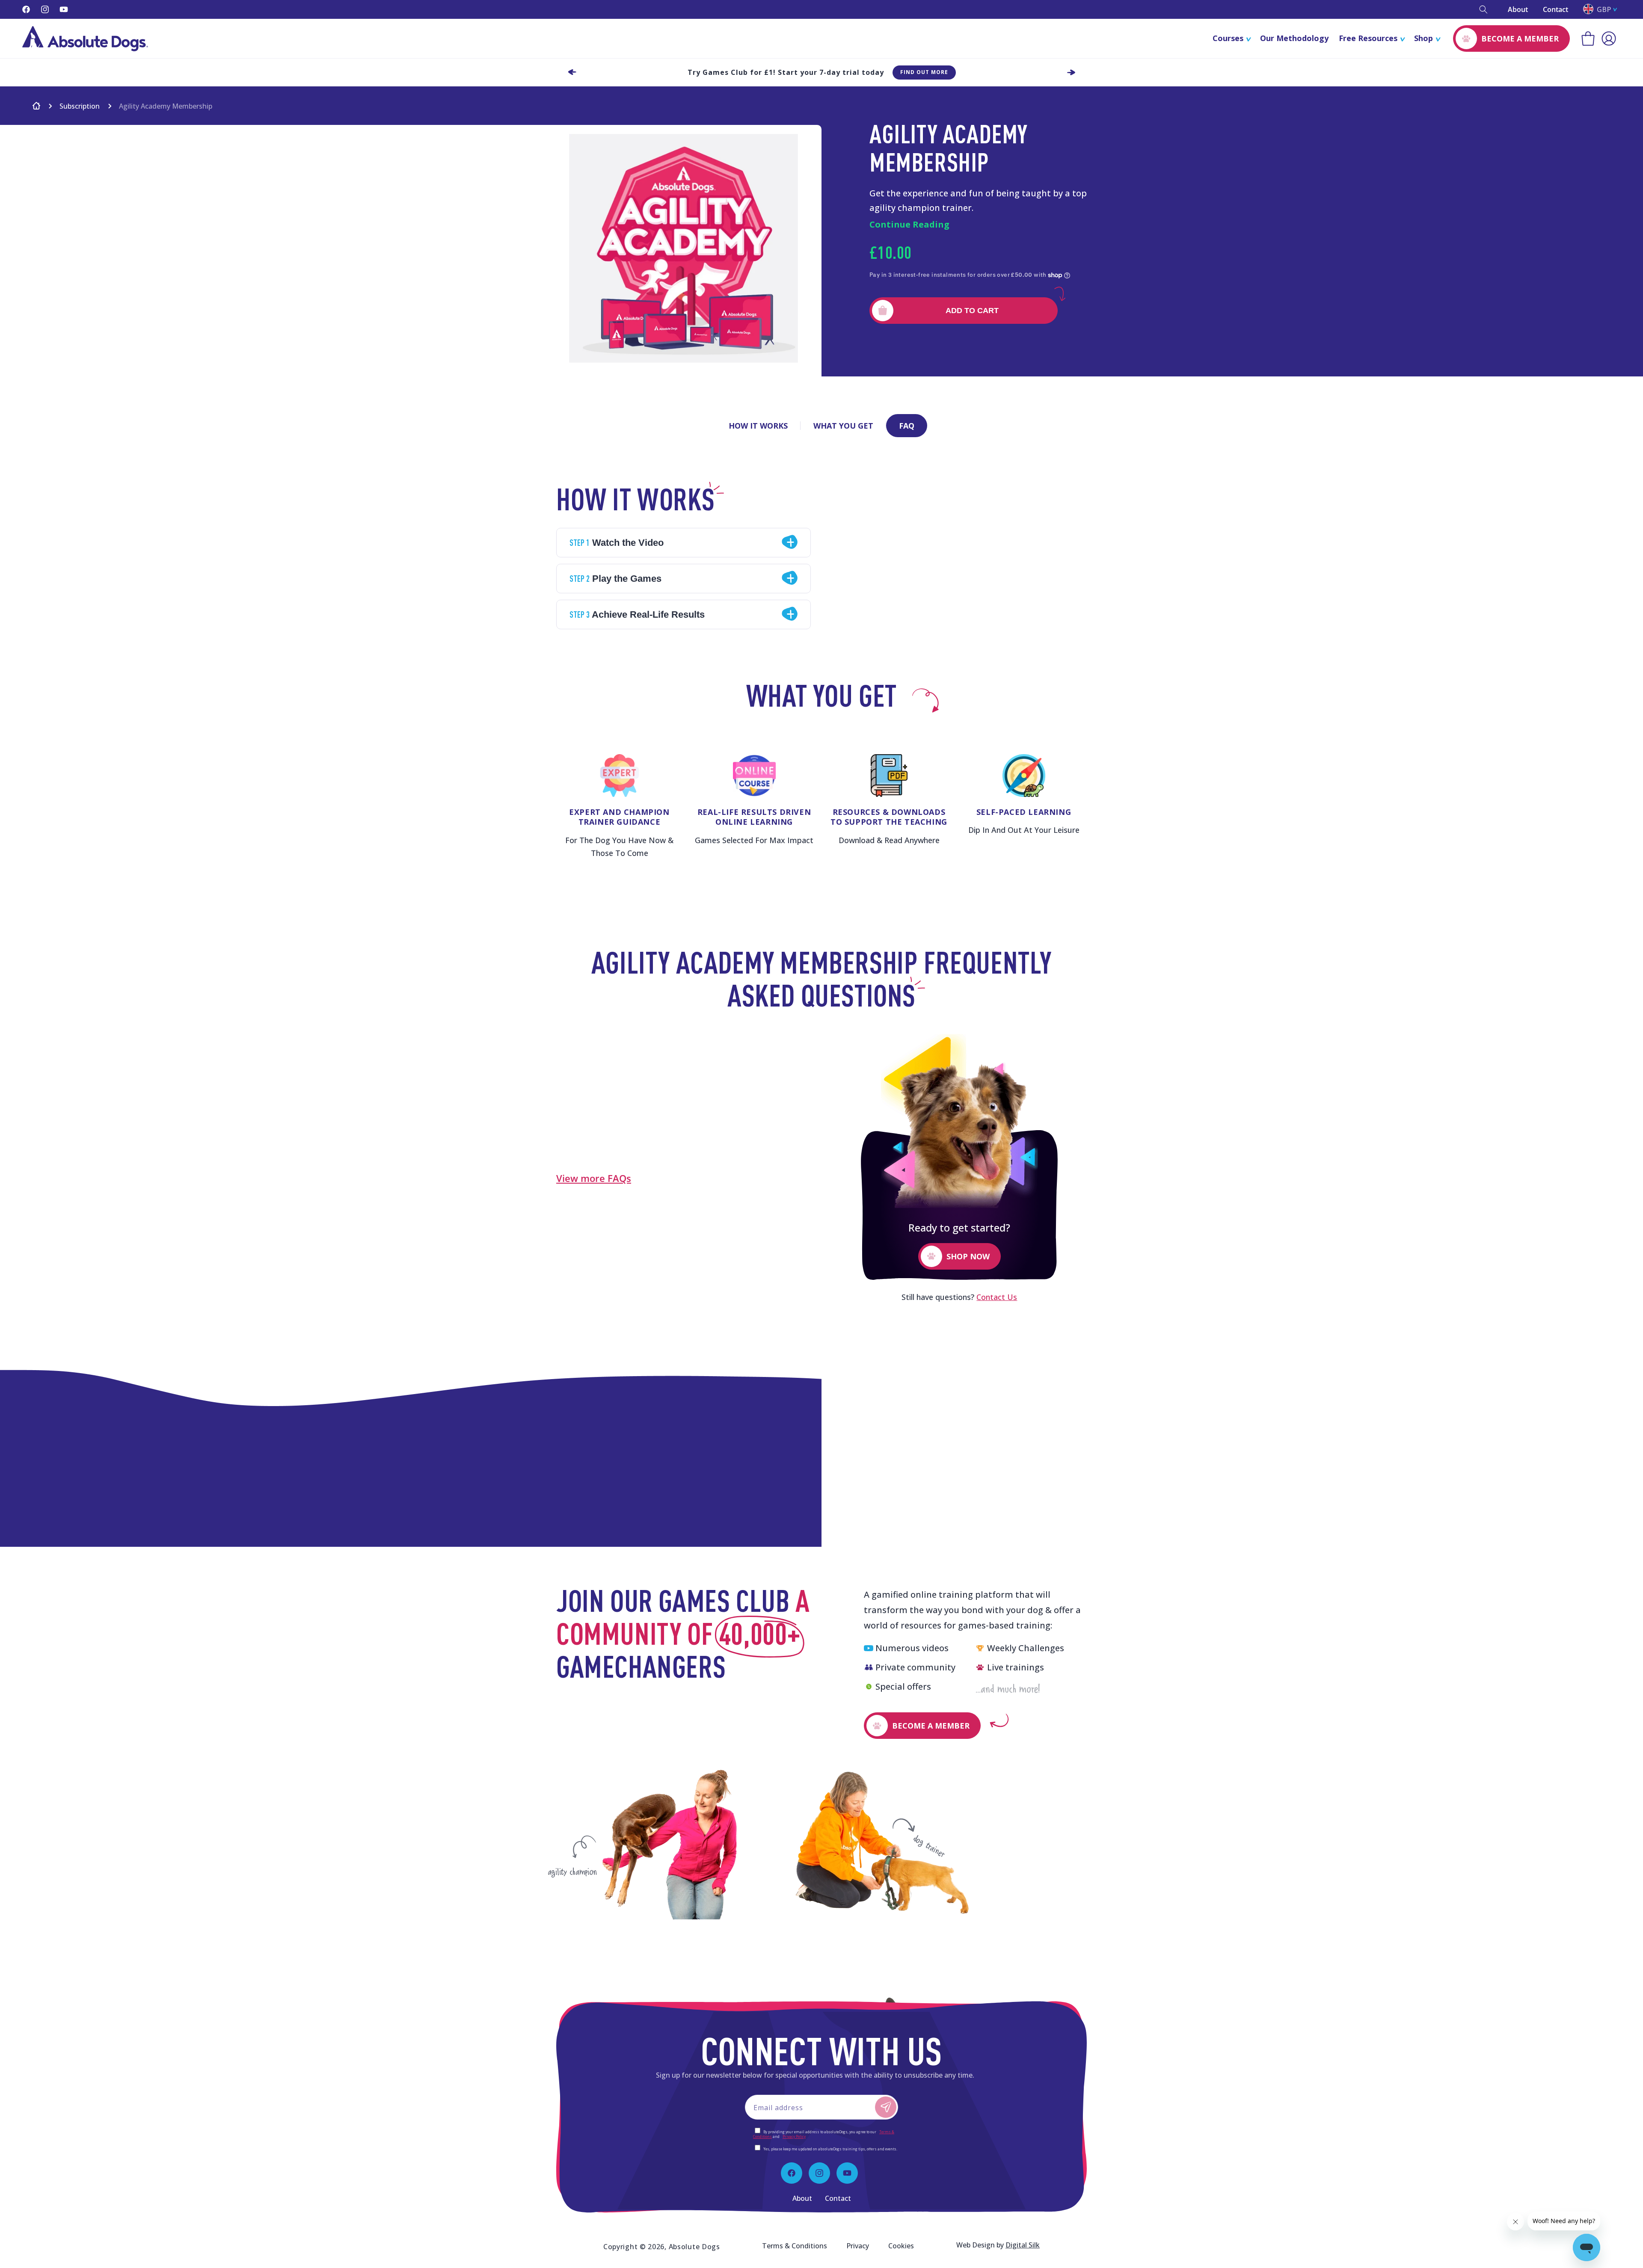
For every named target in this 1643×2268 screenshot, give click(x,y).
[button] (1483, 9)
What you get (843, 426)
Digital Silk (1023, 2245)
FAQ (907, 426)
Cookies (901, 2246)
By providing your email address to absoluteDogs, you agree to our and (824, 2134)
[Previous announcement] (572, 72)
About (1518, 9)
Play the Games (615, 578)
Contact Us (997, 1297)
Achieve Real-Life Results (637, 614)
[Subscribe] (886, 2107)
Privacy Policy (794, 2136)
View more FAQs (594, 1178)
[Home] (36, 107)
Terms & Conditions (795, 2246)
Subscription (80, 106)
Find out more (924, 72)
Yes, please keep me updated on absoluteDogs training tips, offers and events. (830, 2149)
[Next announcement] (1071, 72)
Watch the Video (617, 542)
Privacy (858, 2246)
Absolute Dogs (694, 2247)
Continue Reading (909, 224)
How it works (758, 426)
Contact (1556, 9)
